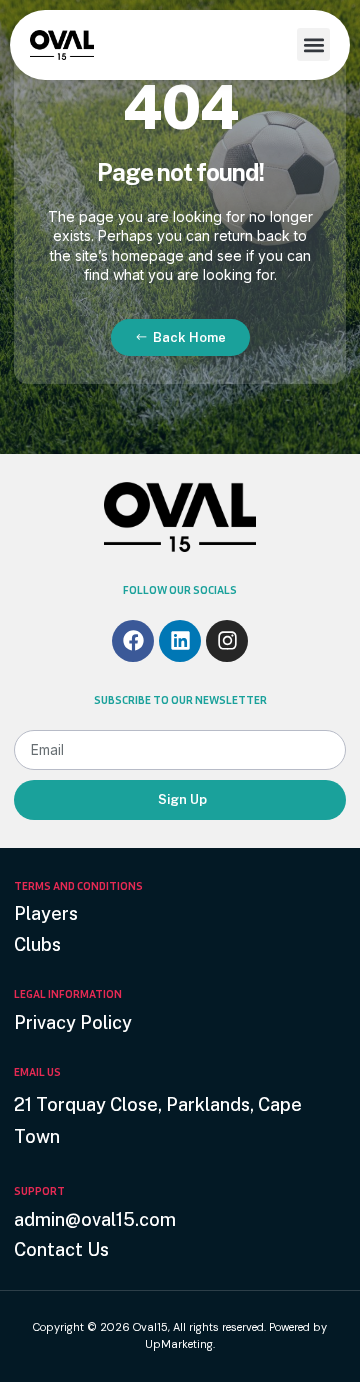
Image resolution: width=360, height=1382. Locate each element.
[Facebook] (133, 641)
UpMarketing (179, 1344)
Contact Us (61, 1249)
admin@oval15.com (95, 1219)
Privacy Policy (73, 1022)
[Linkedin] (180, 641)
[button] (313, 44)
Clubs (37, 944)
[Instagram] (227, 641)
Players (46, 913)
